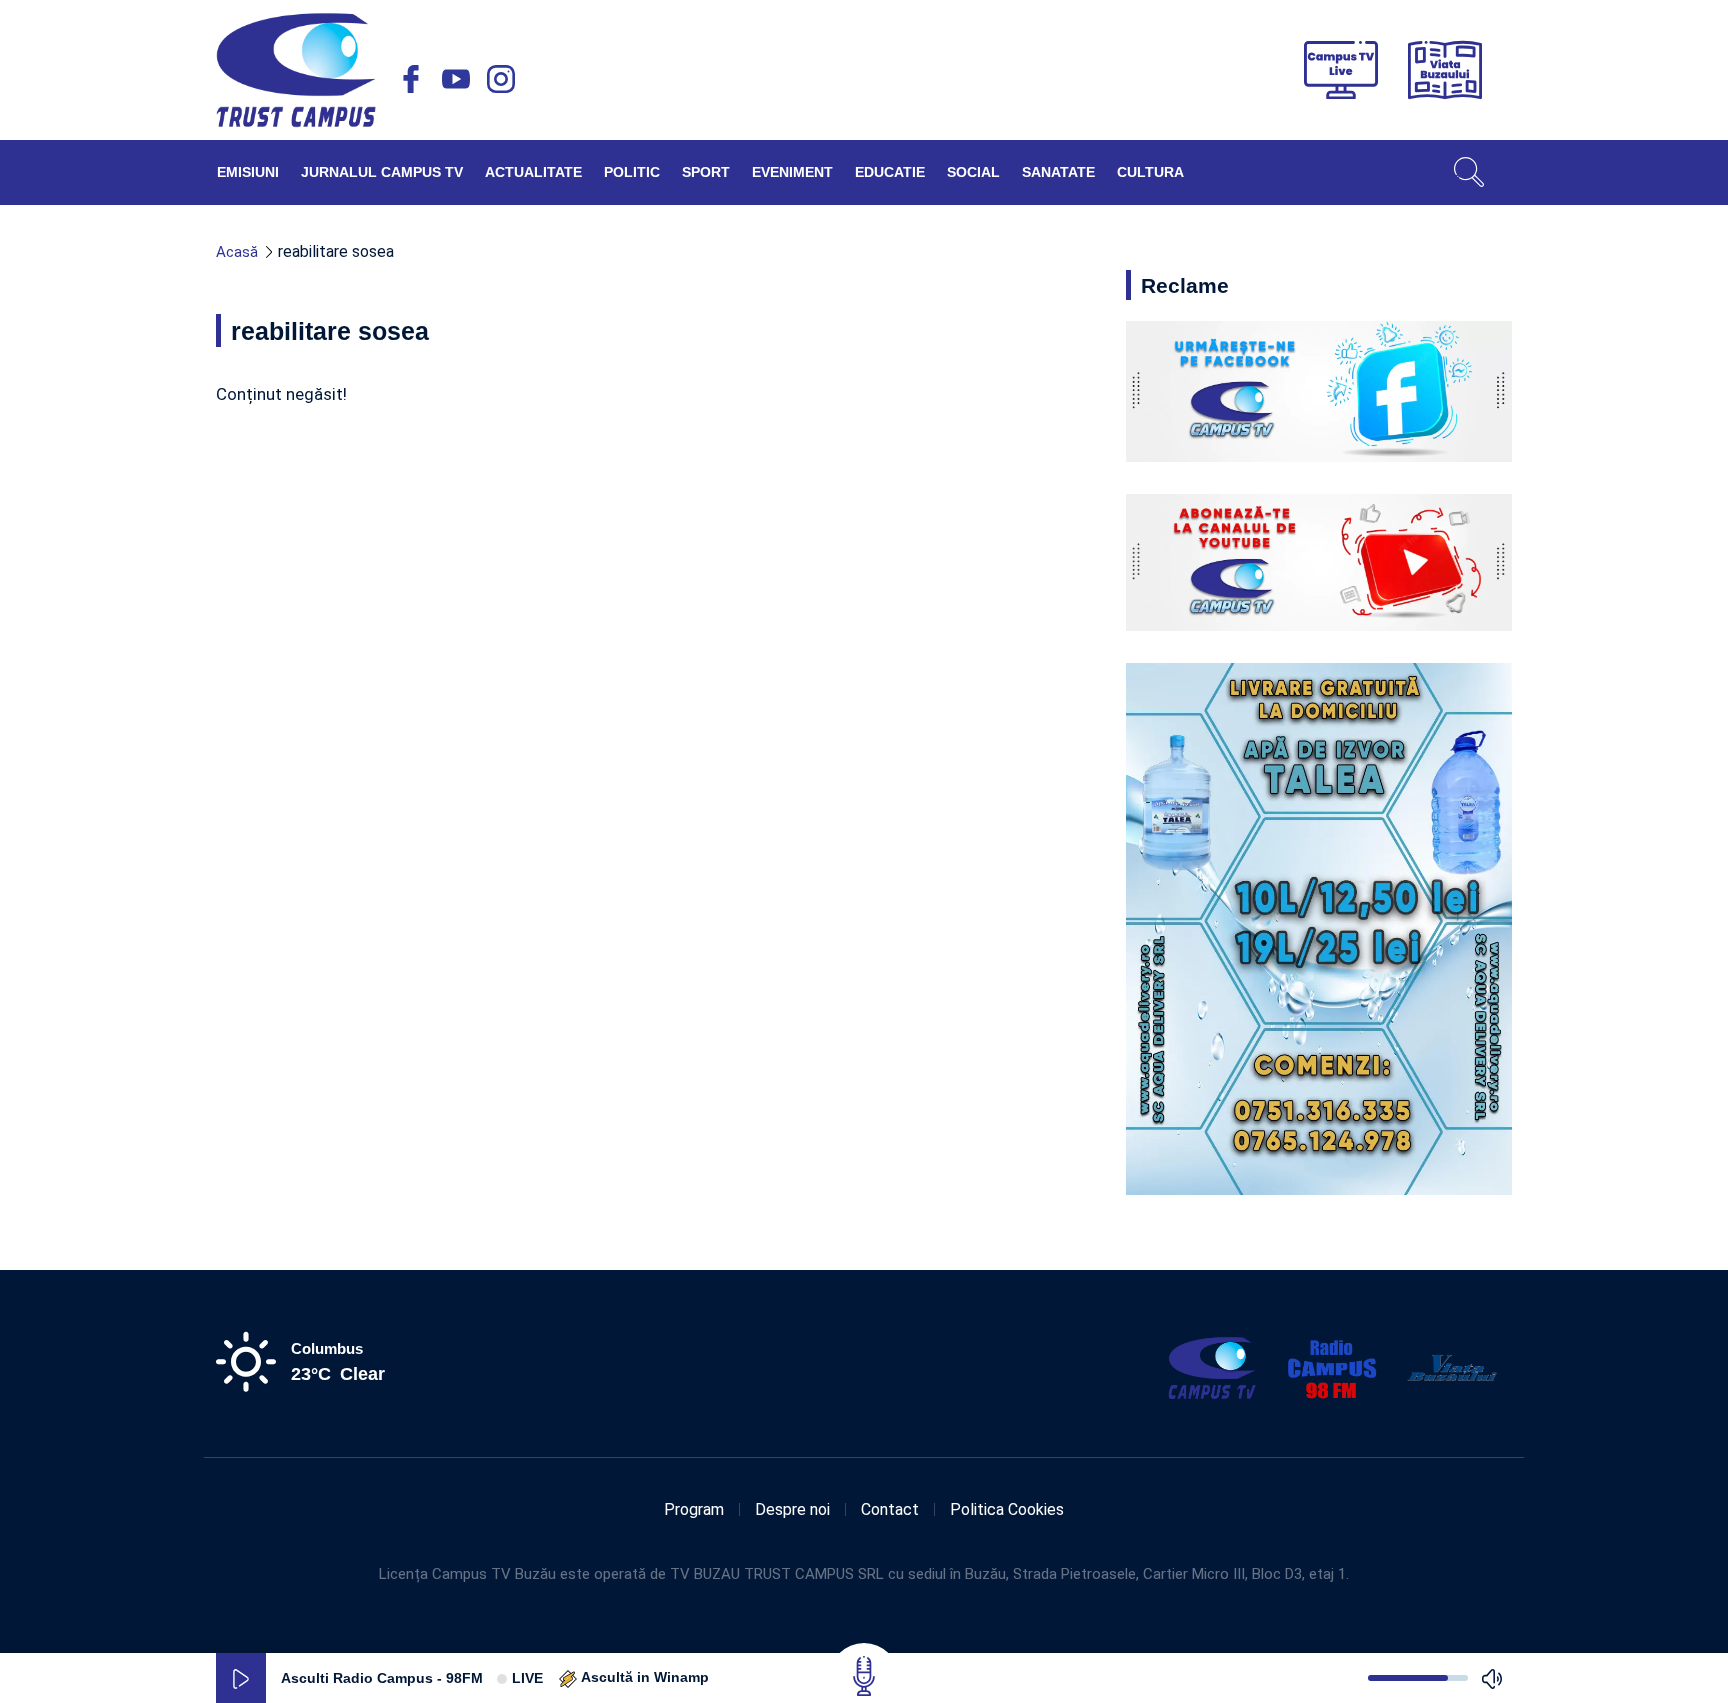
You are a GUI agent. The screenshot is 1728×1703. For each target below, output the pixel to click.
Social (973, 172)
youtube (456, 79)
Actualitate (533, 172)
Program (694, 1509)
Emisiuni (248, 172)
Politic (632, 172)
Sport (706, 172)
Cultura (1150, 172)
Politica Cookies (1007, 1509)
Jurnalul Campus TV (382, 172)
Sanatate (1058, 172)
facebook (411, 79)
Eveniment (792, 172)
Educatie (890, 172)
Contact (890, 1509)
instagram (501, 79)
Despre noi (792, 1509)
